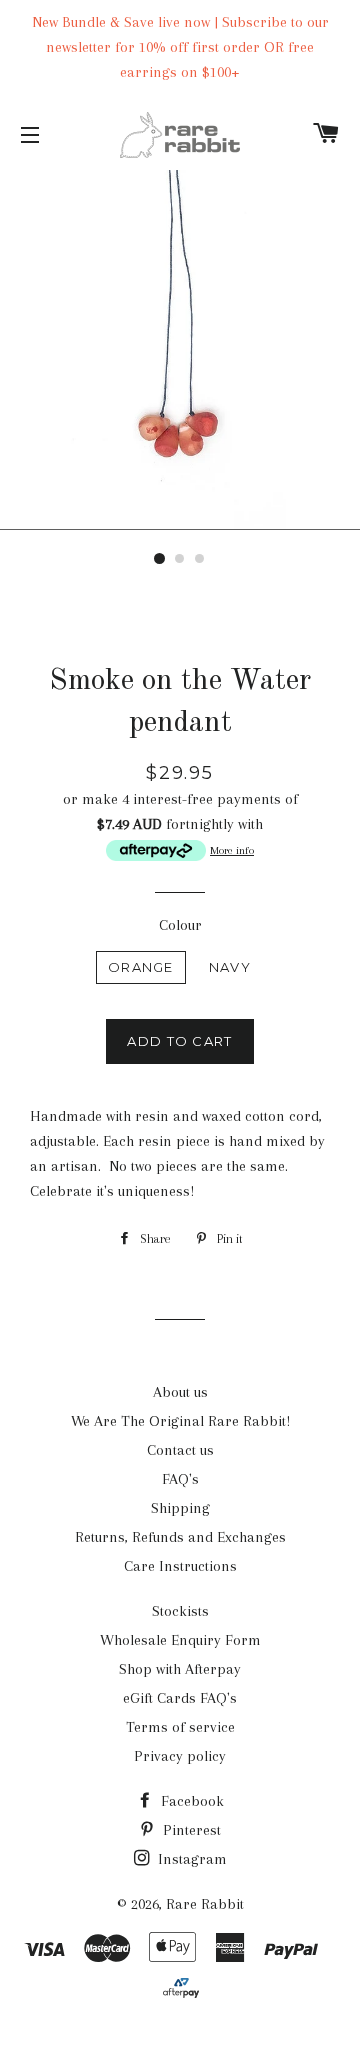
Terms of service (180, 1727)
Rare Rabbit (205, 1904)
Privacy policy (180, 1756)
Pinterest (190, 1830)
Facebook (190, 1801)
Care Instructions (180, 1566)
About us (180, 1392)
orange (141, 967)
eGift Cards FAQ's (180, 1698)
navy (230, 967)
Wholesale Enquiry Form (180, 1640)
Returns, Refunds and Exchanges (180, 1537)
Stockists (180, 1611)
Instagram (190, 1859)
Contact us (180, 1450)
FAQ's (180, 1479)
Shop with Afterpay (180, 1669)
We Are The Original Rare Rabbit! (180, 1421)
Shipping (180, 1508)
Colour (180, 925)
